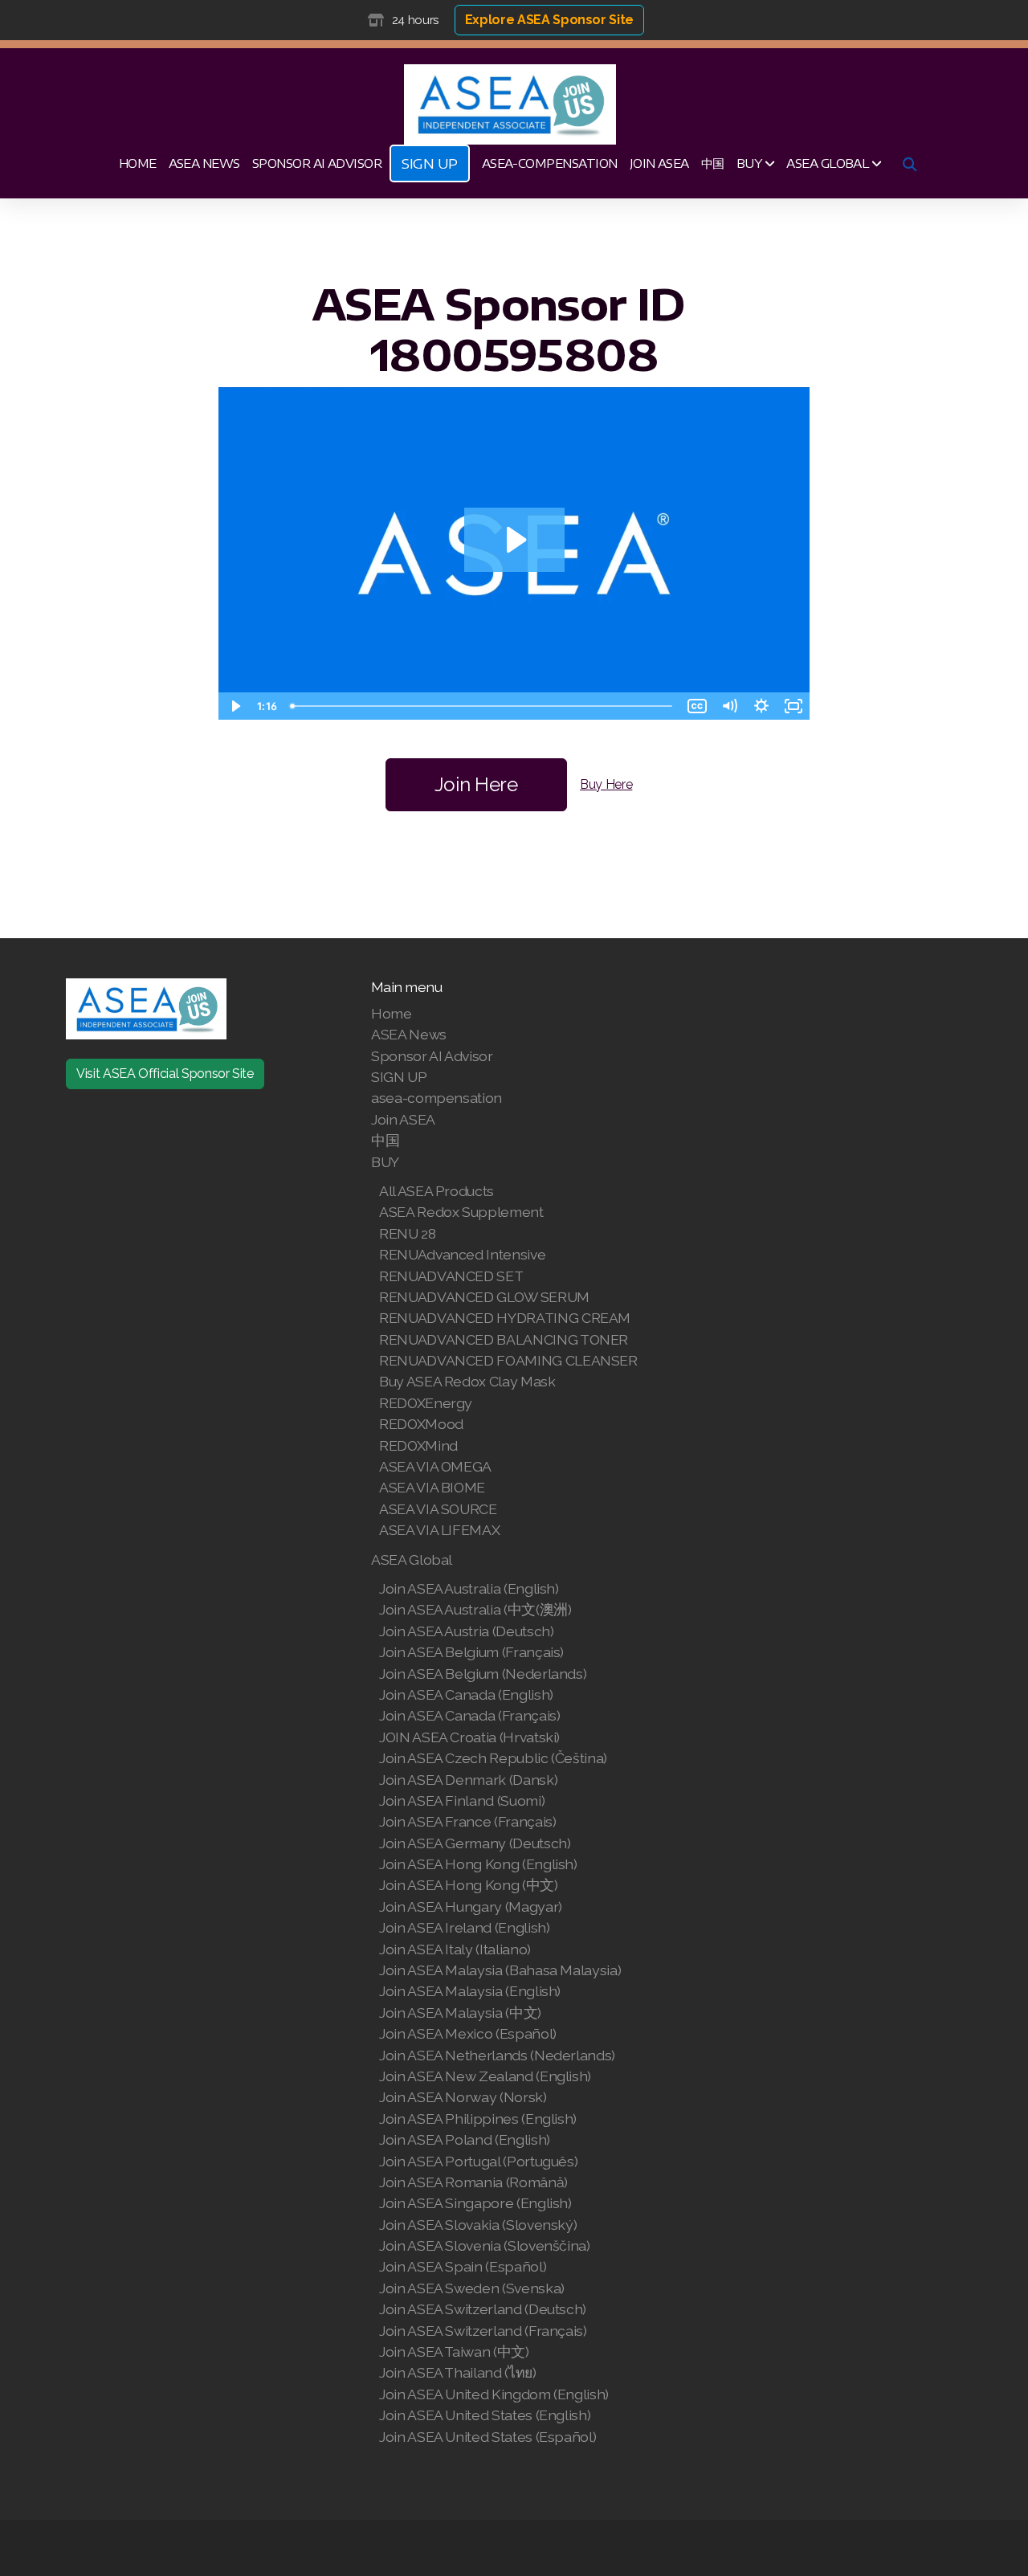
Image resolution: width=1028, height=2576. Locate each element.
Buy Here (606, 784)
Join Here (476, 784)
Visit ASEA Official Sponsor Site (165, 1074)
